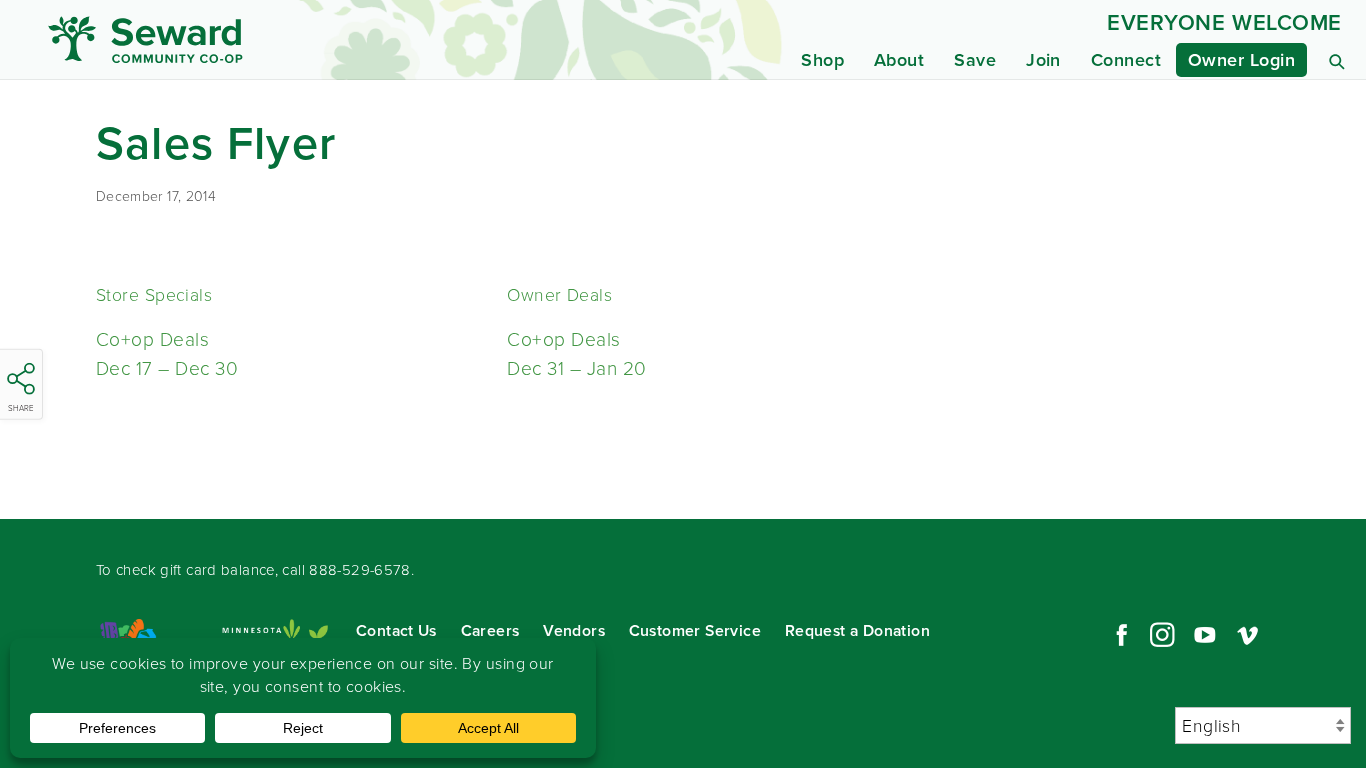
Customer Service (695, 630)
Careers (490, 630)
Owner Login (1241, 60)
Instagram (1162, 635)
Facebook (1119, 635)
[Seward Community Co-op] (219, 39)
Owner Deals (559, 295)
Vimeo (1248, 635)
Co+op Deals (152, 339)
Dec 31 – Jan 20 (576, 368)
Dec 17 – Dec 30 (167, 368)
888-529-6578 (360, 570)
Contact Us (396, 630)
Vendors (574, 630)
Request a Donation (857, 630)
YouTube (1205, 635)
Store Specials (154, 295)
